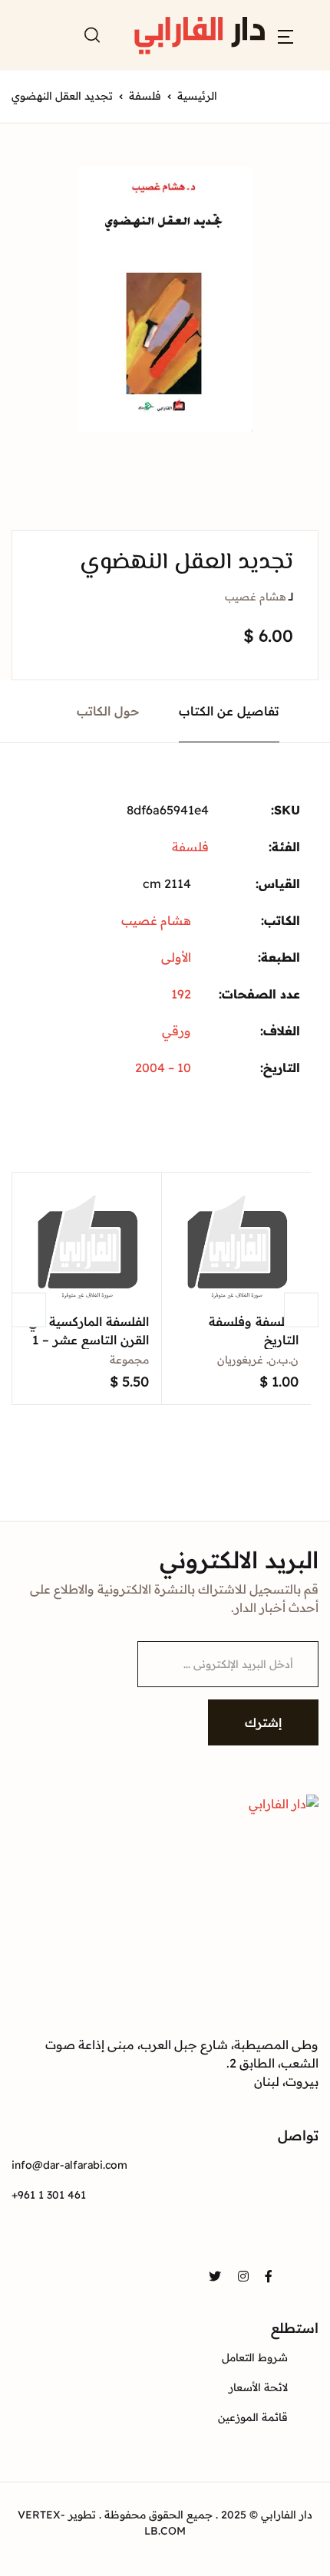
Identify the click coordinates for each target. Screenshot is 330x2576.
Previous (29, 1309)
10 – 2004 (163, 1068)
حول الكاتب (108, 711)
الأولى (176, 957)
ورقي (177, 1031)
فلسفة (145, 96)
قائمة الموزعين (253, 2417)
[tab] (229, 711)
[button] (285, 35)
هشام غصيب (256, 597)
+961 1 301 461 (49, 2195)
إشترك (263, 1722)
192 (181, 994)
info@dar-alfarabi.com (69, 2165)
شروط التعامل (255, 2357)
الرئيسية (197, 96)
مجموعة (129, 1360)
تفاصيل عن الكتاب (229, 711)
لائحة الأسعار (258, 2387)
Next (301, 1309)
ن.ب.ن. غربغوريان (258, 1360)
